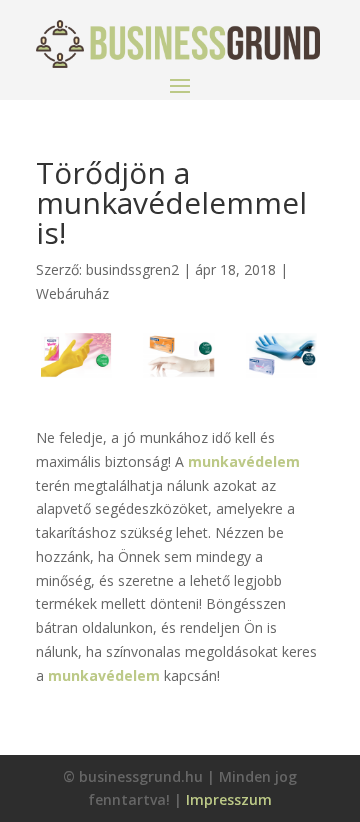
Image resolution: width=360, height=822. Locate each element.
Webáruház (72, 293)
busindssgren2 (132, 269)
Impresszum (229, 799)
